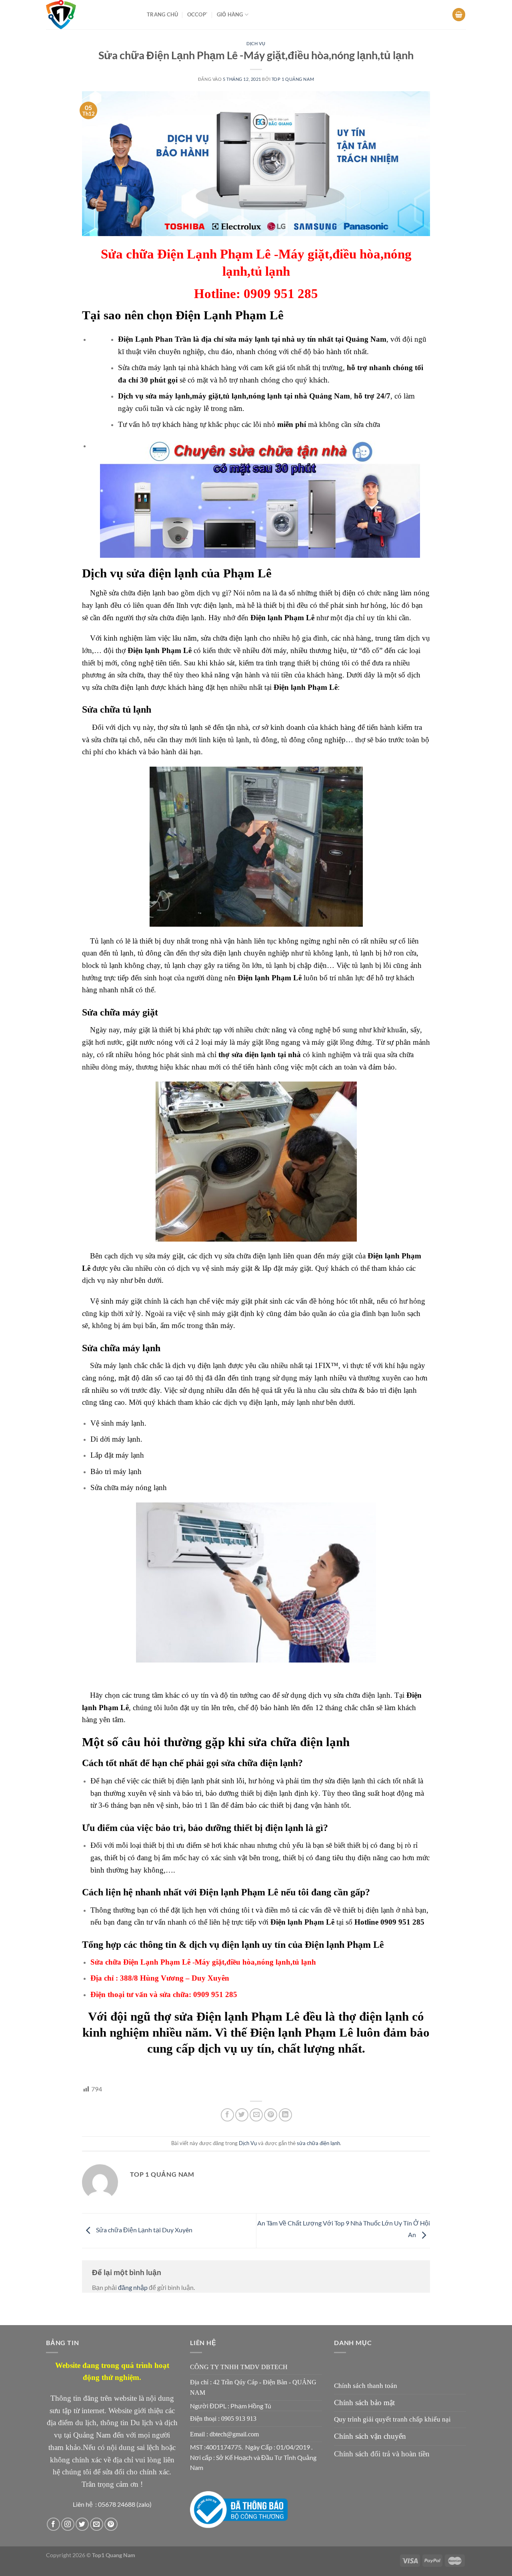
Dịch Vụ (256, 43)
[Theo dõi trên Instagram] (68, 2524)
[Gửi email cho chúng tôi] (97, 2524)
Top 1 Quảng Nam (293, 79)
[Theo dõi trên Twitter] (82, 2524)
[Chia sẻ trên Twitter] (242, 2115)
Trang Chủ (162, 14)
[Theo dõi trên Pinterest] (111, 2524)
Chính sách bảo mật (364, 2403)
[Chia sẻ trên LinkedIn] (285, 2115)
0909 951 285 (402, 1922)
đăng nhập (133, 2287)
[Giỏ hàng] (459, 15)
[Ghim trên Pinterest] (271, 2115)
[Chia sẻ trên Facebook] (227, 2115)
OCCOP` (198, 14)
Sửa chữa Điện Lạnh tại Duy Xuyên (144, 2230)
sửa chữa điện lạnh (318, 2143)
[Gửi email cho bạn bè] (256, 2115)
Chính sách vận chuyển (370, 2436)
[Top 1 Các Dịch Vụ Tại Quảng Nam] (90, 15)
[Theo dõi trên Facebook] (53, 2524)
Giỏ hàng (230, 14)
